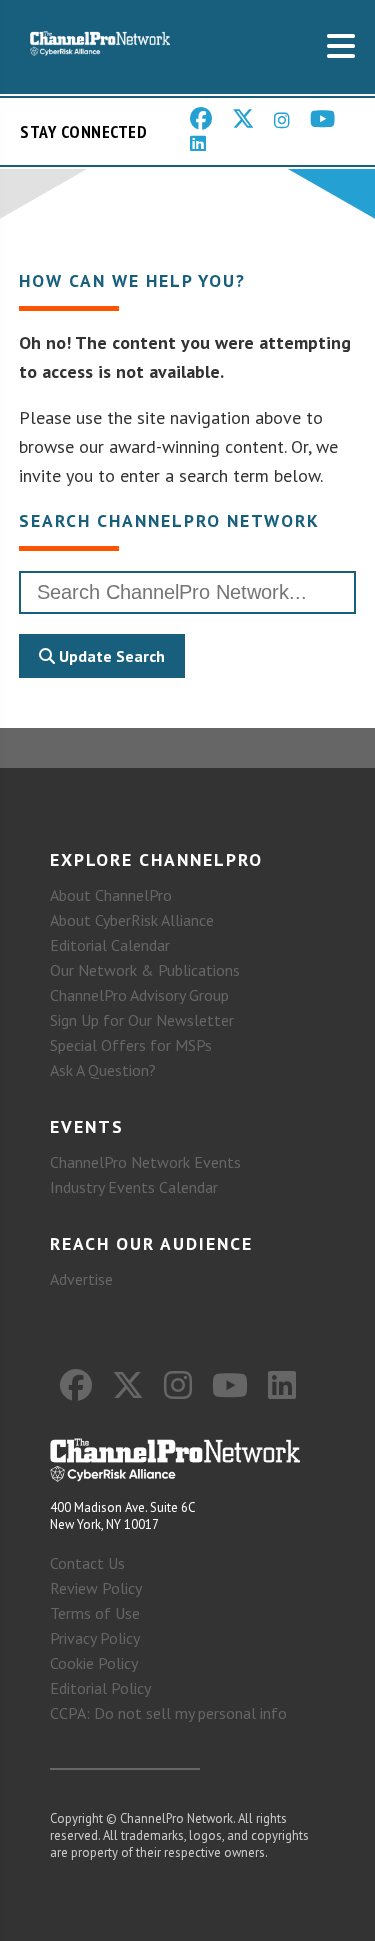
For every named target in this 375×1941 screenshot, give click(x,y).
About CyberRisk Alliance (132, 920)
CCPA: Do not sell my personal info (168, 1713)
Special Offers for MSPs (131, 1045)
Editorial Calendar (110, 945)
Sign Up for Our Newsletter (142, 1020)
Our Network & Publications (145, 970)
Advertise (81, 1279)
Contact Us (87, 1563)
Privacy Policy (95, 1638)
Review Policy (96, 1588)
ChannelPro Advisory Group (139, 995)
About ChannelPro (111, 895)
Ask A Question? (103, 1070)
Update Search (110, 656)
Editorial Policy (100, 1688)
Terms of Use (95, 1613)
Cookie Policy (94, 1663)
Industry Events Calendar (134, 1187)
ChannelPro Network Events (145, 1162)
